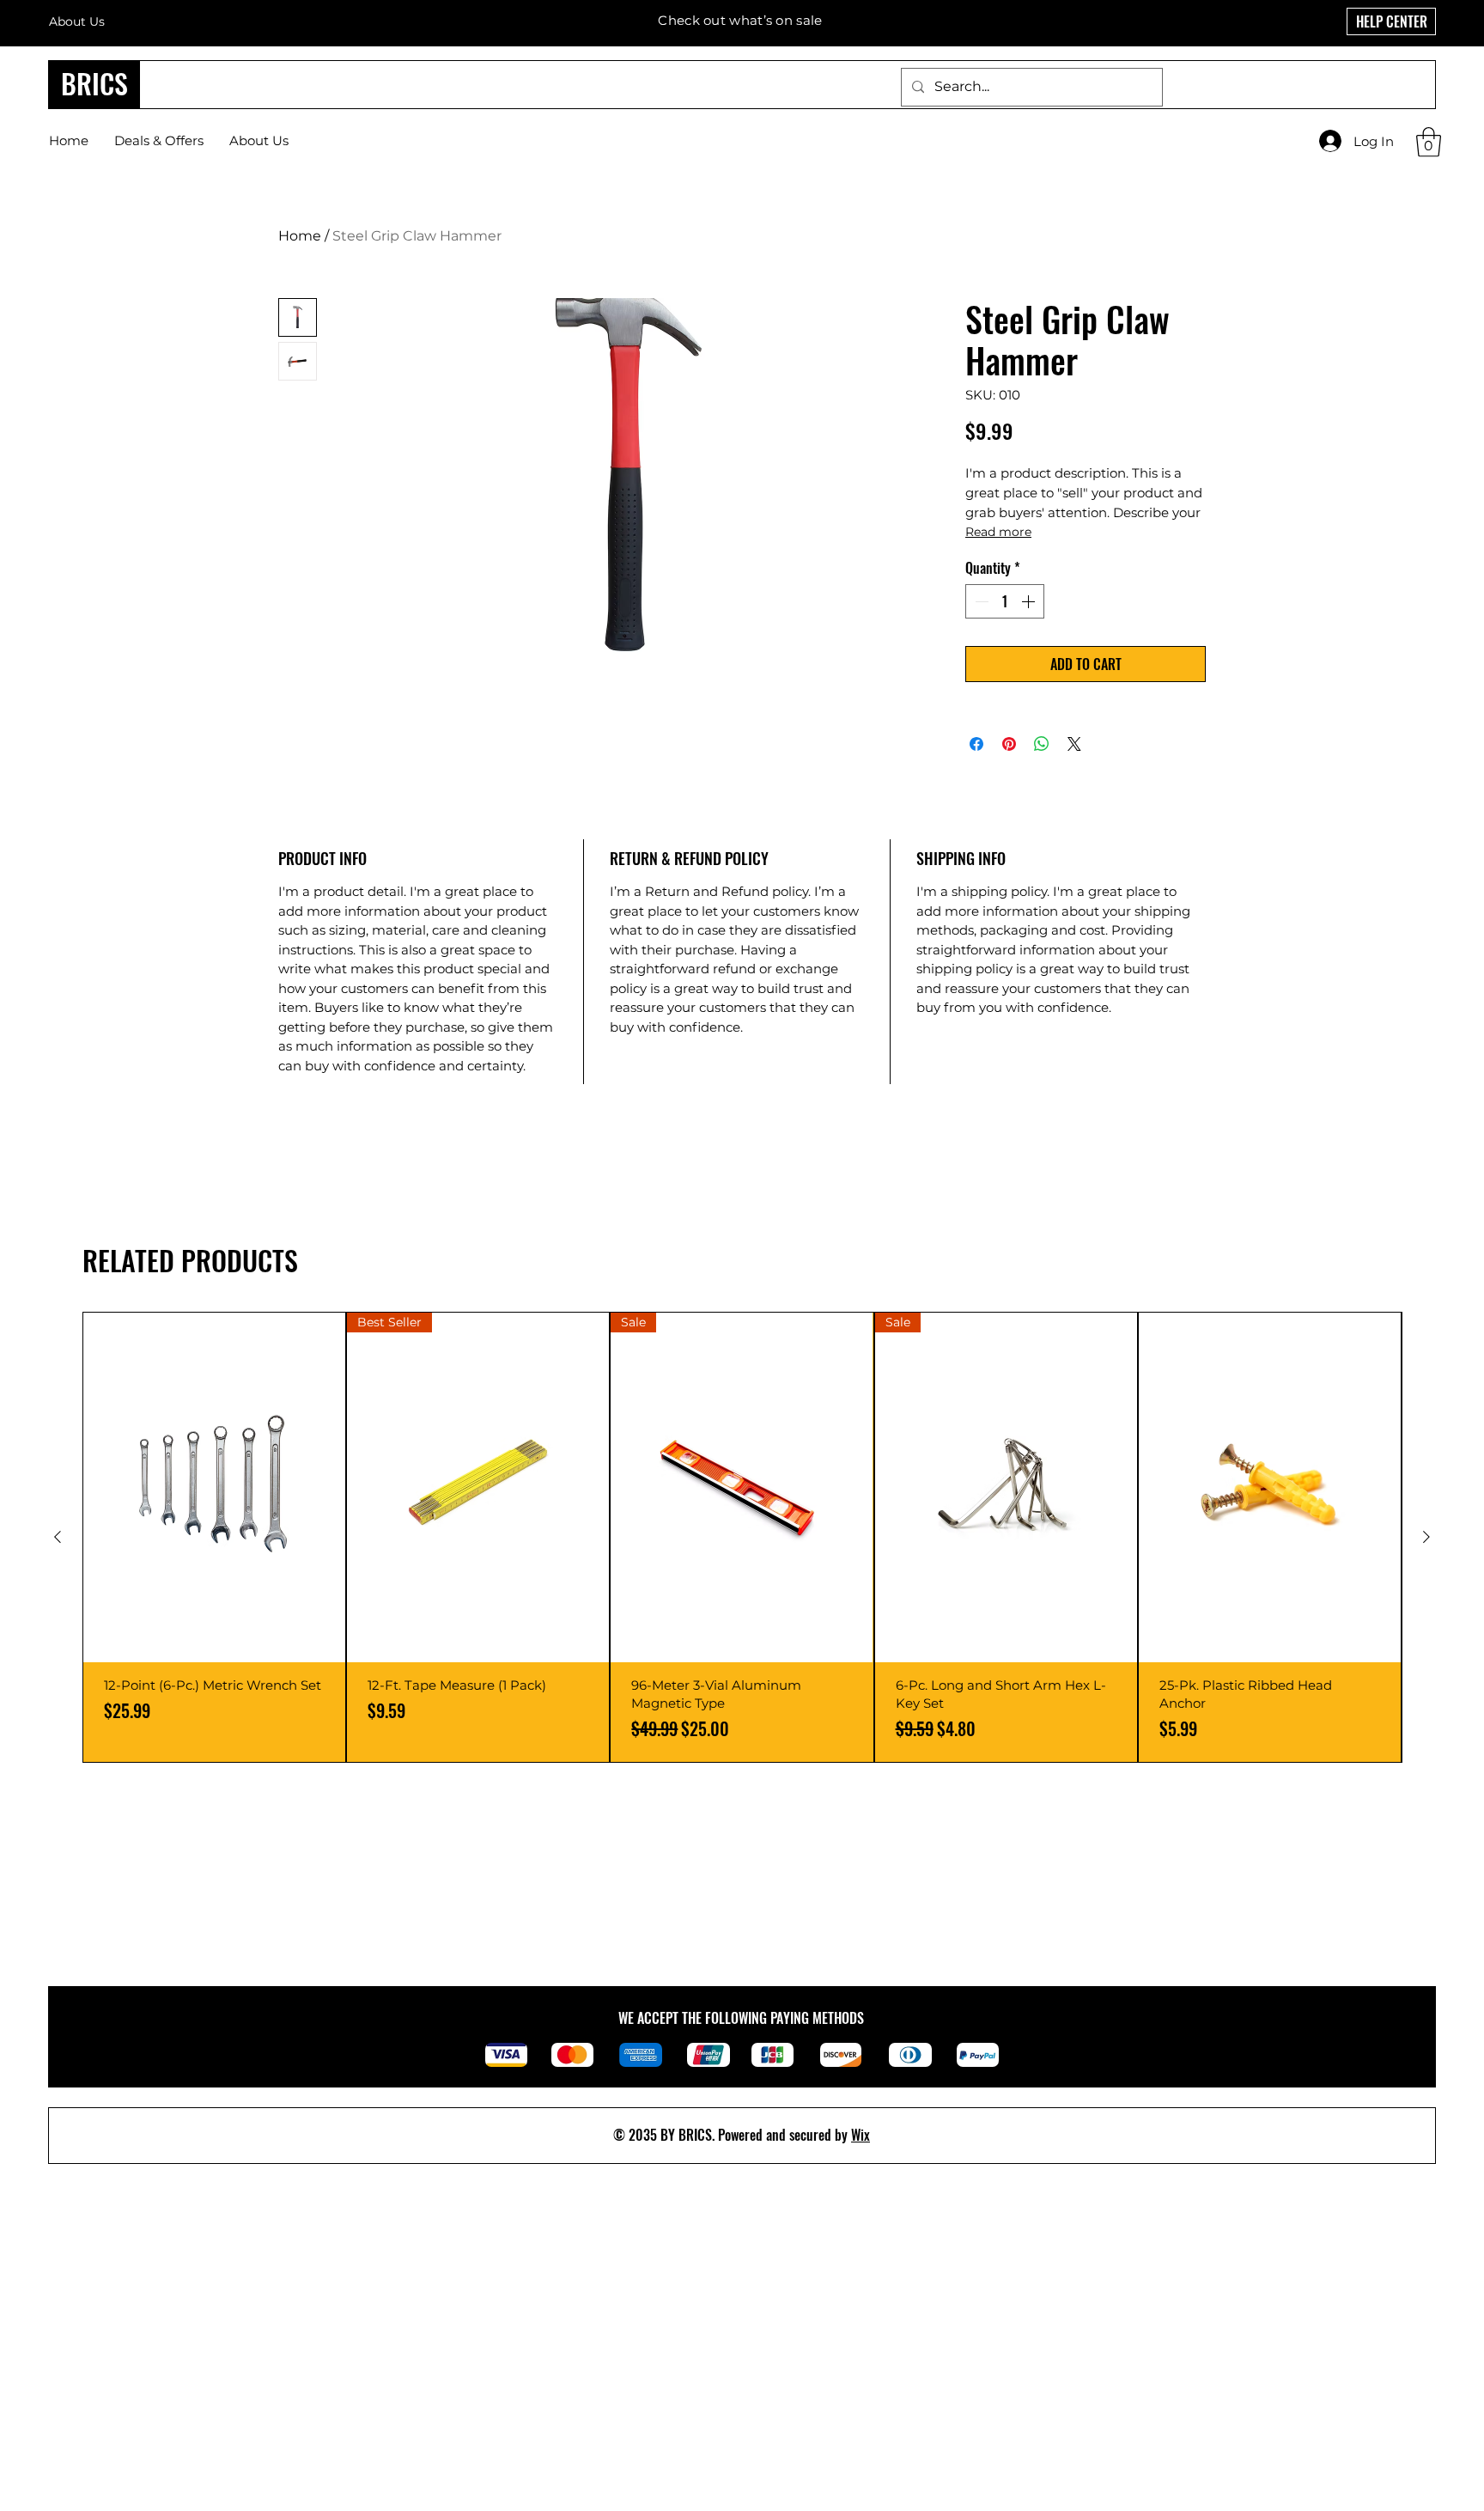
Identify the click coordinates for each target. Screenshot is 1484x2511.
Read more (998, 532)
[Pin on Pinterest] (1009, 744)
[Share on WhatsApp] (1042, 744)
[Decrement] (980, 601)
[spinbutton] (1005, 601)
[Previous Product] (58, 1537)
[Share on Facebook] (976, 744)
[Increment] (1030, 601)
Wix (861, 2135)
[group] (742, 1537)
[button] (1429, 142)
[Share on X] (1074, 744)
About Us (77, 21)
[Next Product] (1426, 1537)
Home (300, 236)
